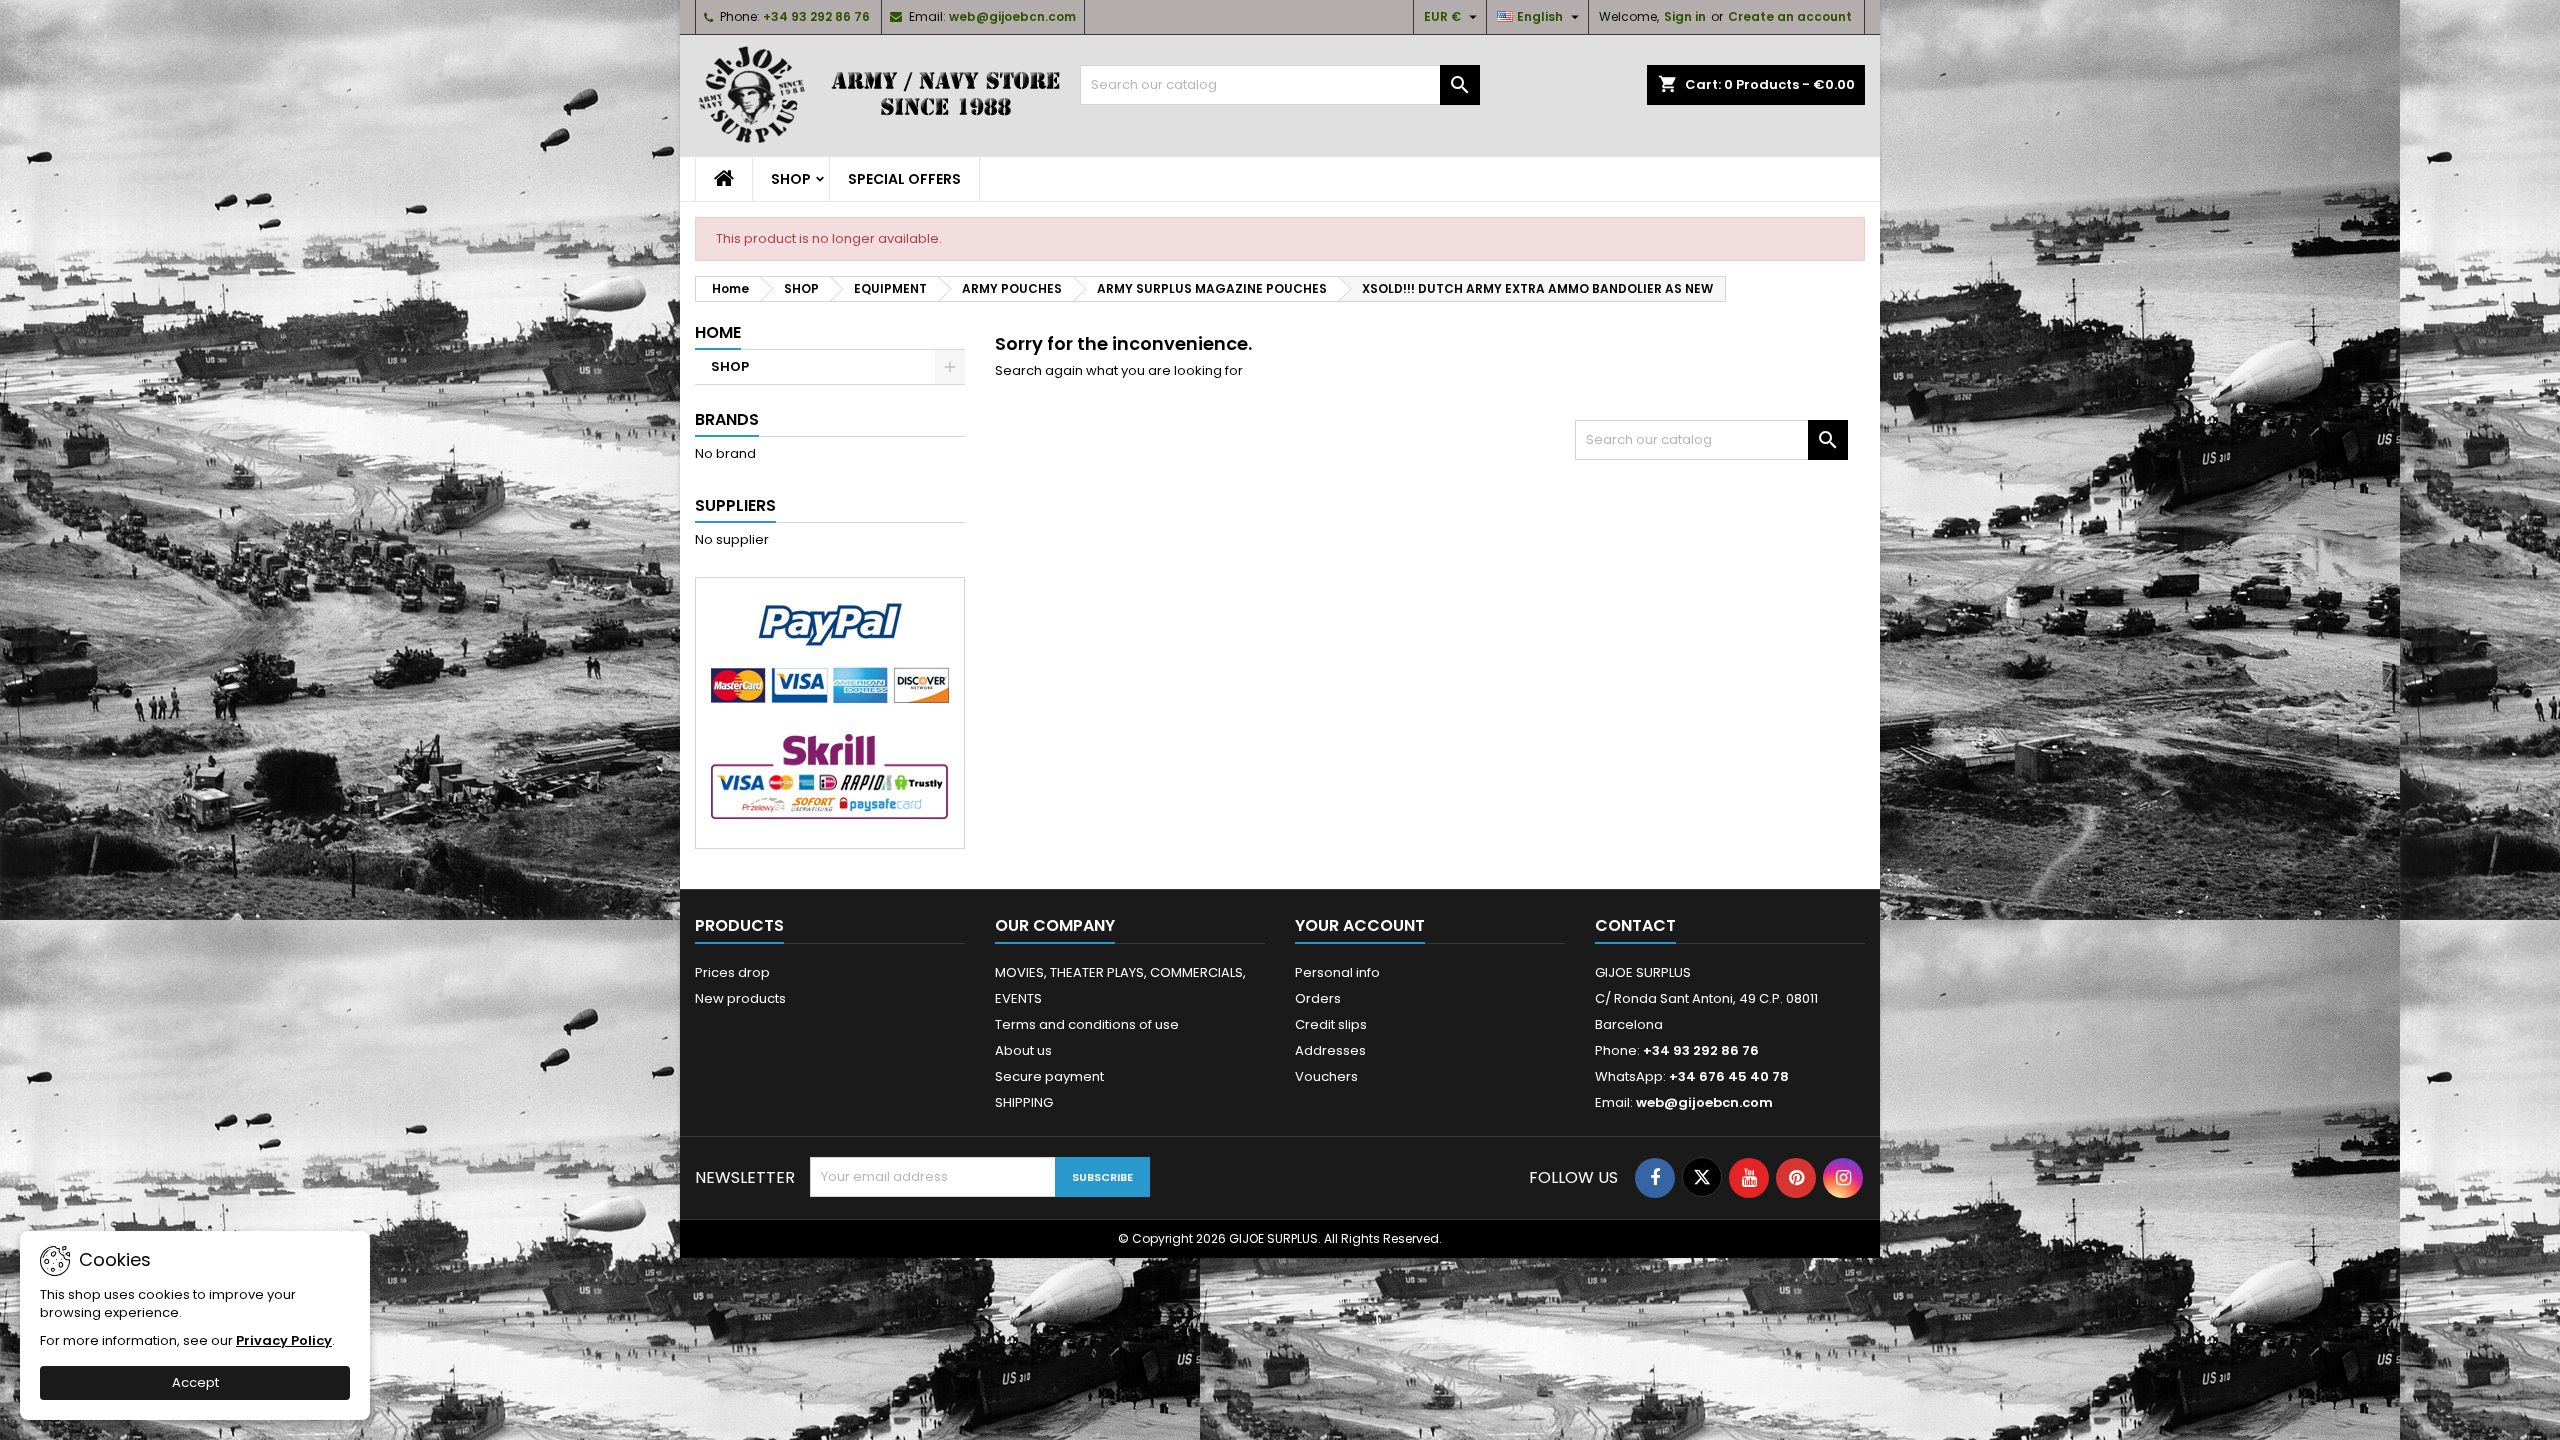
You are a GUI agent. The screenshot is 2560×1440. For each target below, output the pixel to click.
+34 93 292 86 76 (816, 16)
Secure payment (1049, 1076)
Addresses (1330, 1050)
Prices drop (732, 972)
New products (740, 998)
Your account (1360, 925)
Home (718, 332)
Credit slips (1331, 1024)
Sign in (1685, 16)
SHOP (791, 179)
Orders (1318, 998)
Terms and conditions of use (1087, 1024)
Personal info (1337, 972)
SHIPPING (1024, 1102)
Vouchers (1326, 1076)
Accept (195, 1382)
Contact (1635, 925)
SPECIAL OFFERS (904, 179)
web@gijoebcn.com (1012, 16)
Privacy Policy (284, 1340)
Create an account (1790, 16)
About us (1023, 1050)
